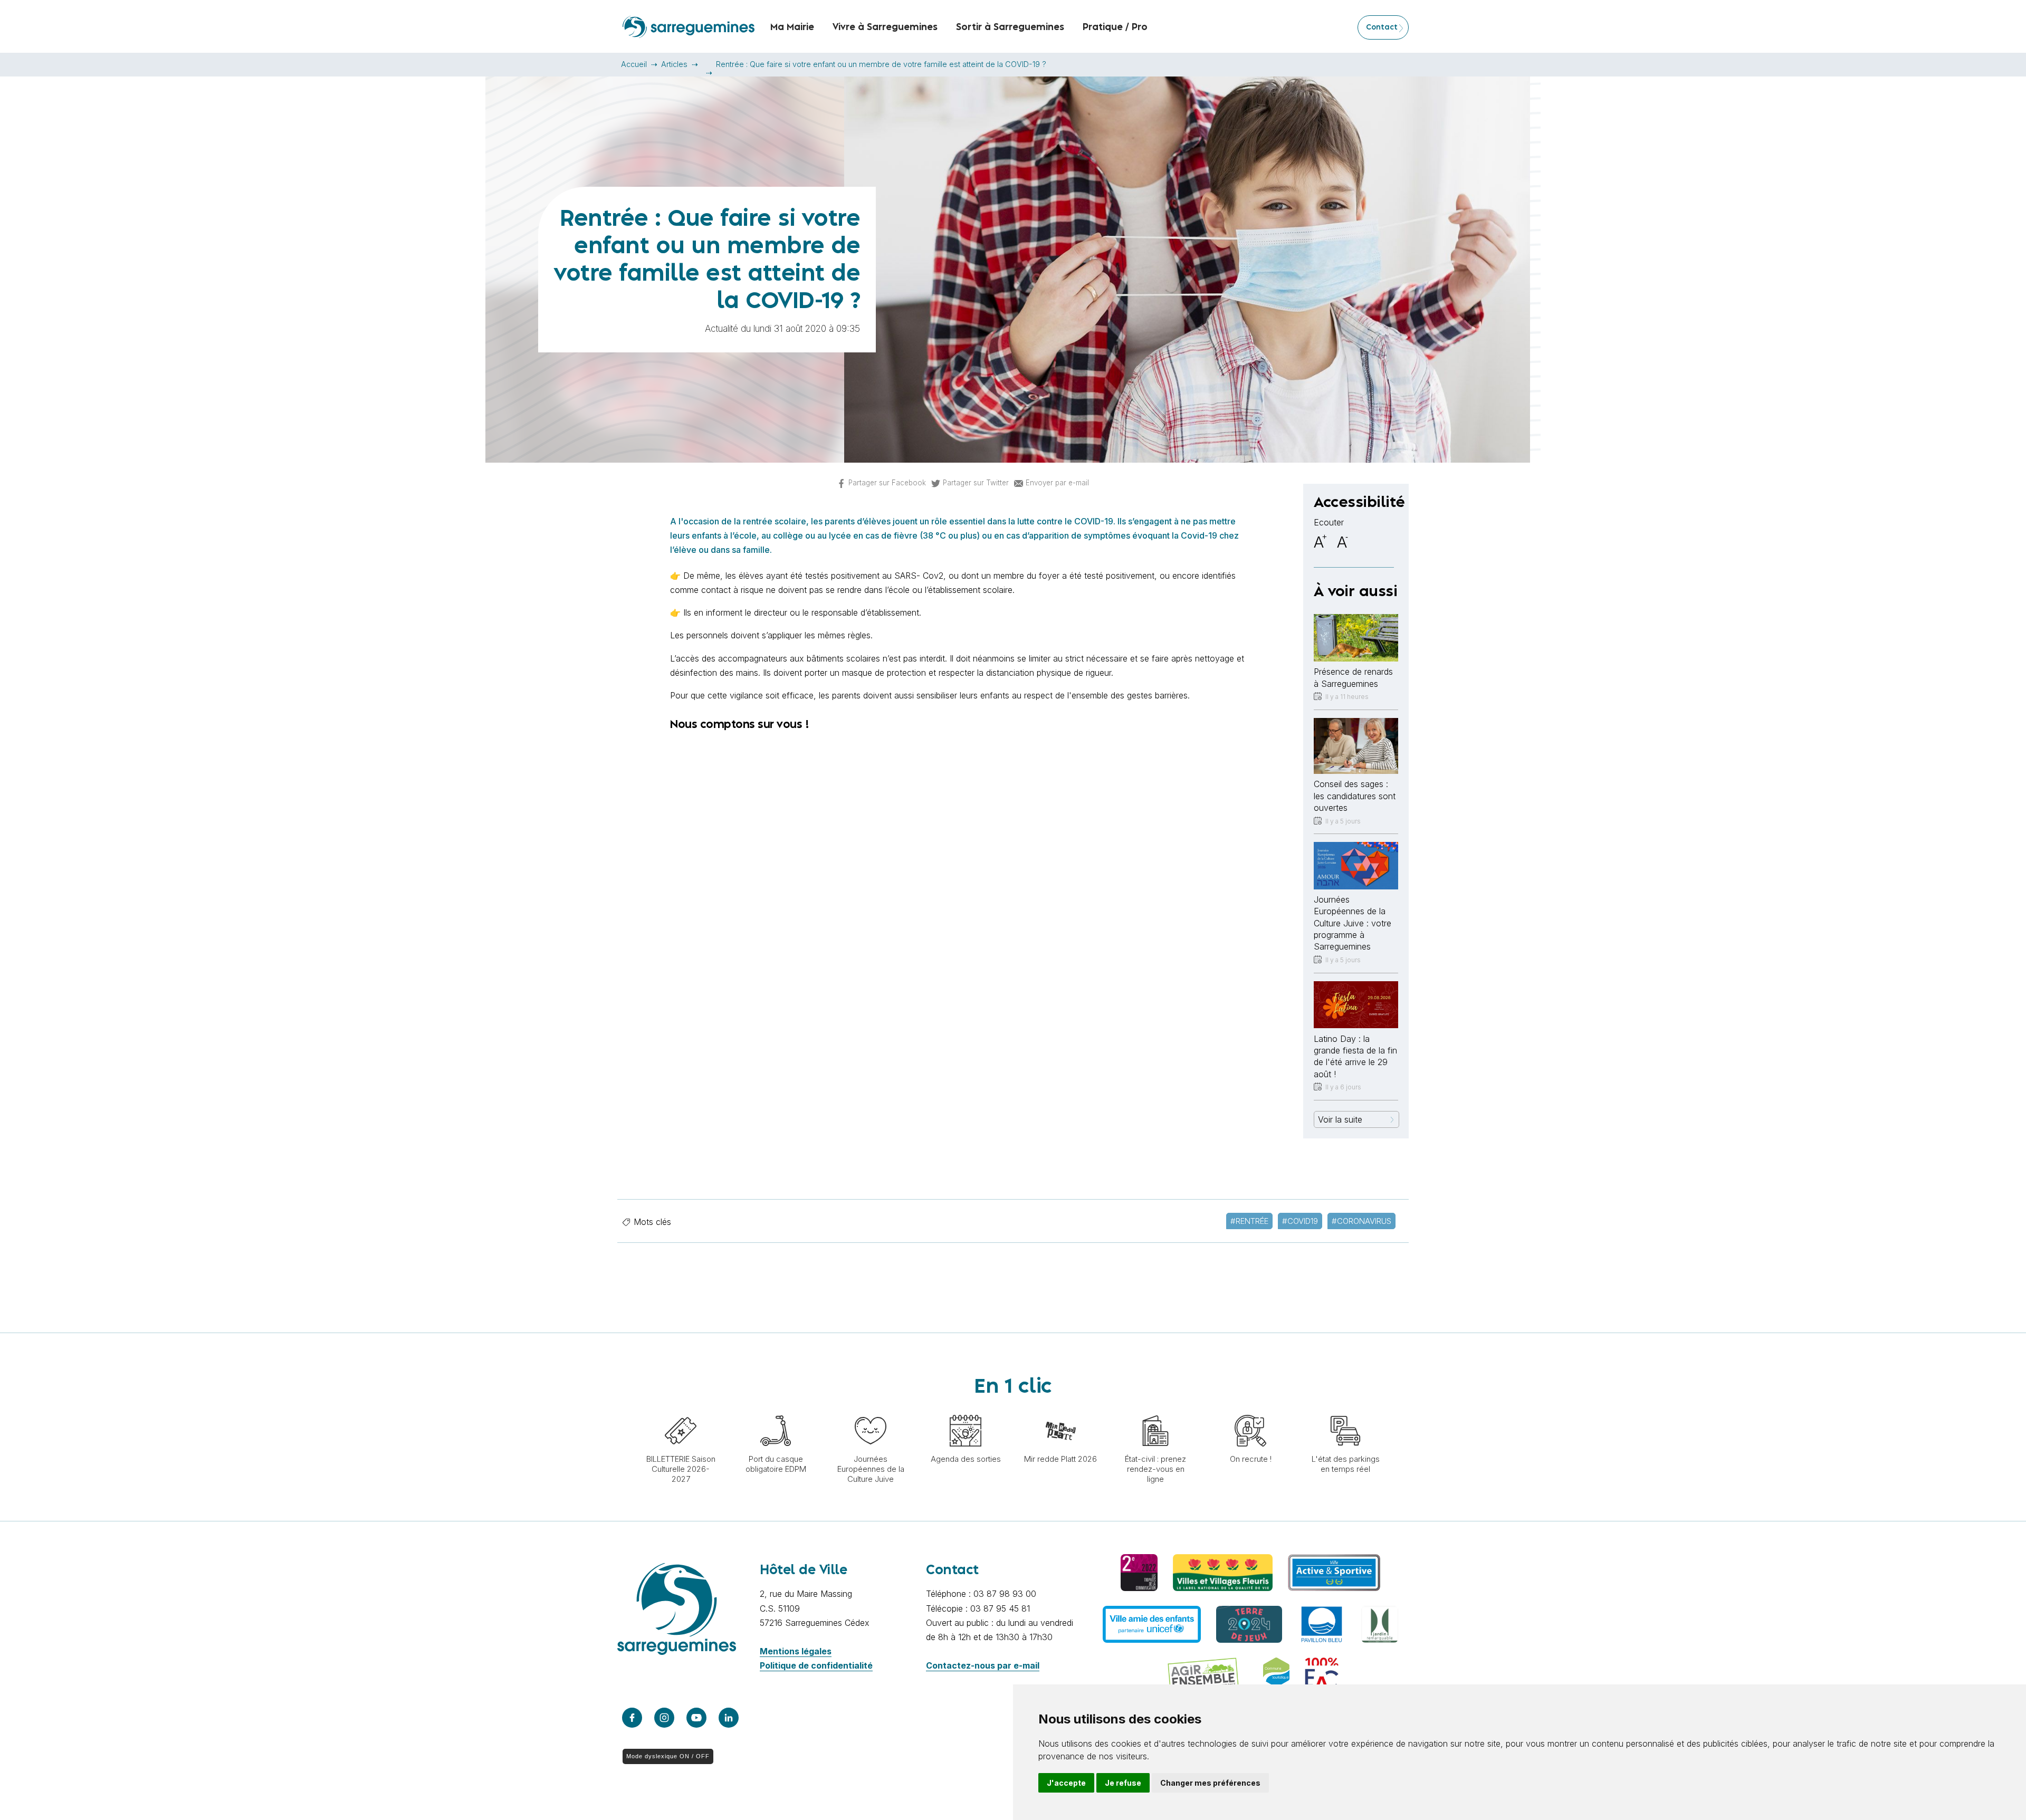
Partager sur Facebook (887, 483)
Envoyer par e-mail (1057, 483)
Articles (674, 64)
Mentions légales (796, 1651)
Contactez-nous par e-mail (983, 1665)
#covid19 (1300, 1221)
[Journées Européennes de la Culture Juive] (871, 1410)
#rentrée (1249, 1221)
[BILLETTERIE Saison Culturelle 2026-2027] (681, 1410)
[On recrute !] (1250, 1410)
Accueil (634, 64)
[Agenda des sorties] (966, 1410)
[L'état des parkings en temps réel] (1345, 1410)
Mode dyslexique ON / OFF (668, 1756)
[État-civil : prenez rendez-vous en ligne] (1155, 1410)
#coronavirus (1361, 1221)
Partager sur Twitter (976, 483)
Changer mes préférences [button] (1210, 1783)
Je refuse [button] (1123, 1783)
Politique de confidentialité (816, 1665)
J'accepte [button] (1066, 1783)
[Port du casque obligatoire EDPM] (776, 1410)
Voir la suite (1340, 1119)
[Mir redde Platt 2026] (1060, 1410)
